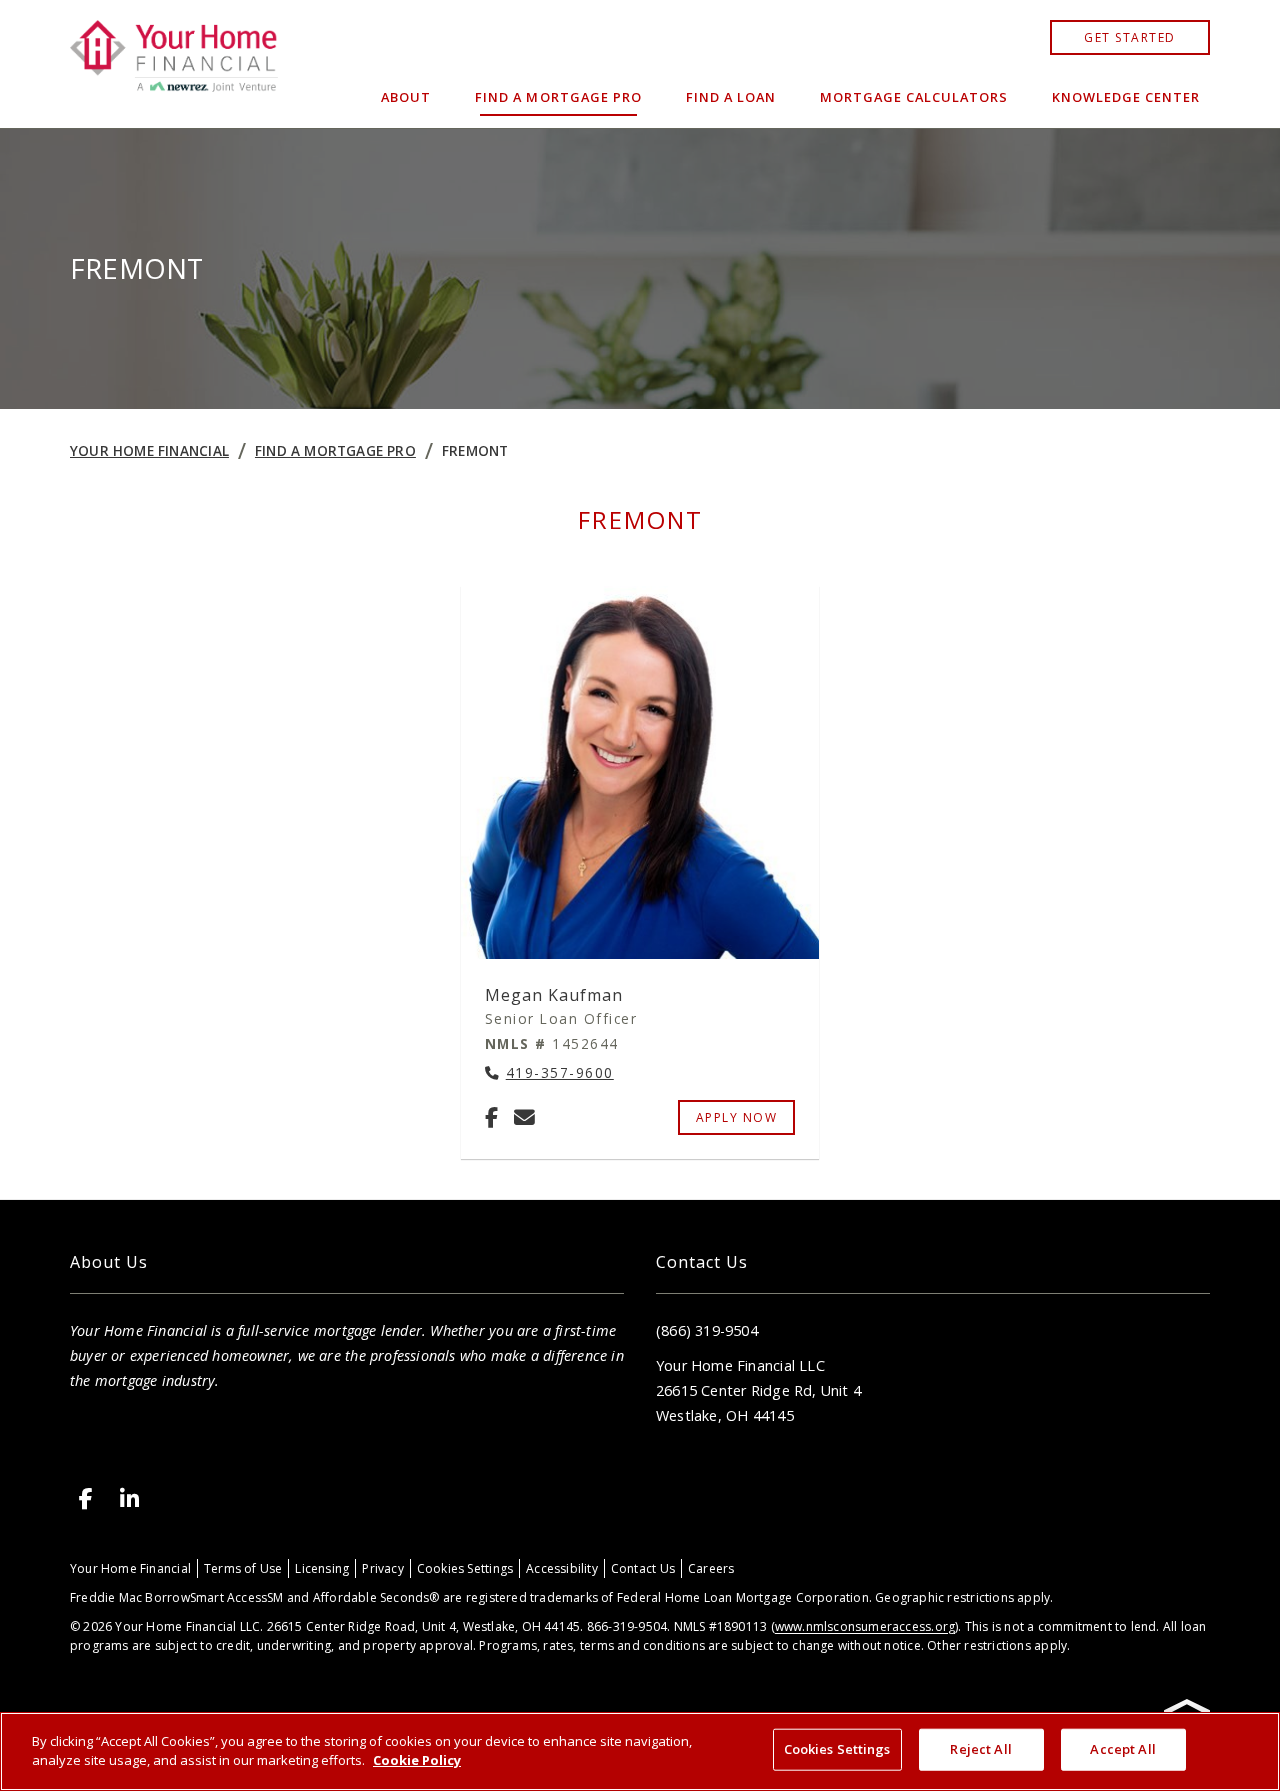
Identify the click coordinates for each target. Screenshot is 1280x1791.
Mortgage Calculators (914, 97)
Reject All (980, 1749)
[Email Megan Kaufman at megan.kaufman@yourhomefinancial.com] (524, 1117)
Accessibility (562, 1568)
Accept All (1122, 1749)
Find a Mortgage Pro (558, 97)
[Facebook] (491, 1117)
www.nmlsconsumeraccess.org (865, 1626)
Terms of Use (243, 1568)
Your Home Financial (149, 450)
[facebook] (86, 1499)
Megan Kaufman (554, 995)
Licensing (322, 1568)
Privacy (382, 1568)
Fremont (475, 450)
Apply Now (737, 1117)
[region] (640, 1751)
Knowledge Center (1126, 97)
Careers (711, 1568)
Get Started (1130, 37)
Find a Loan (731, 97)
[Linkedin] (130, 1499)
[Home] (174, 64)
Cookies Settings (465, 1568)
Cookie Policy (417, 1760)
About (406, 97)
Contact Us (643, 1568)
